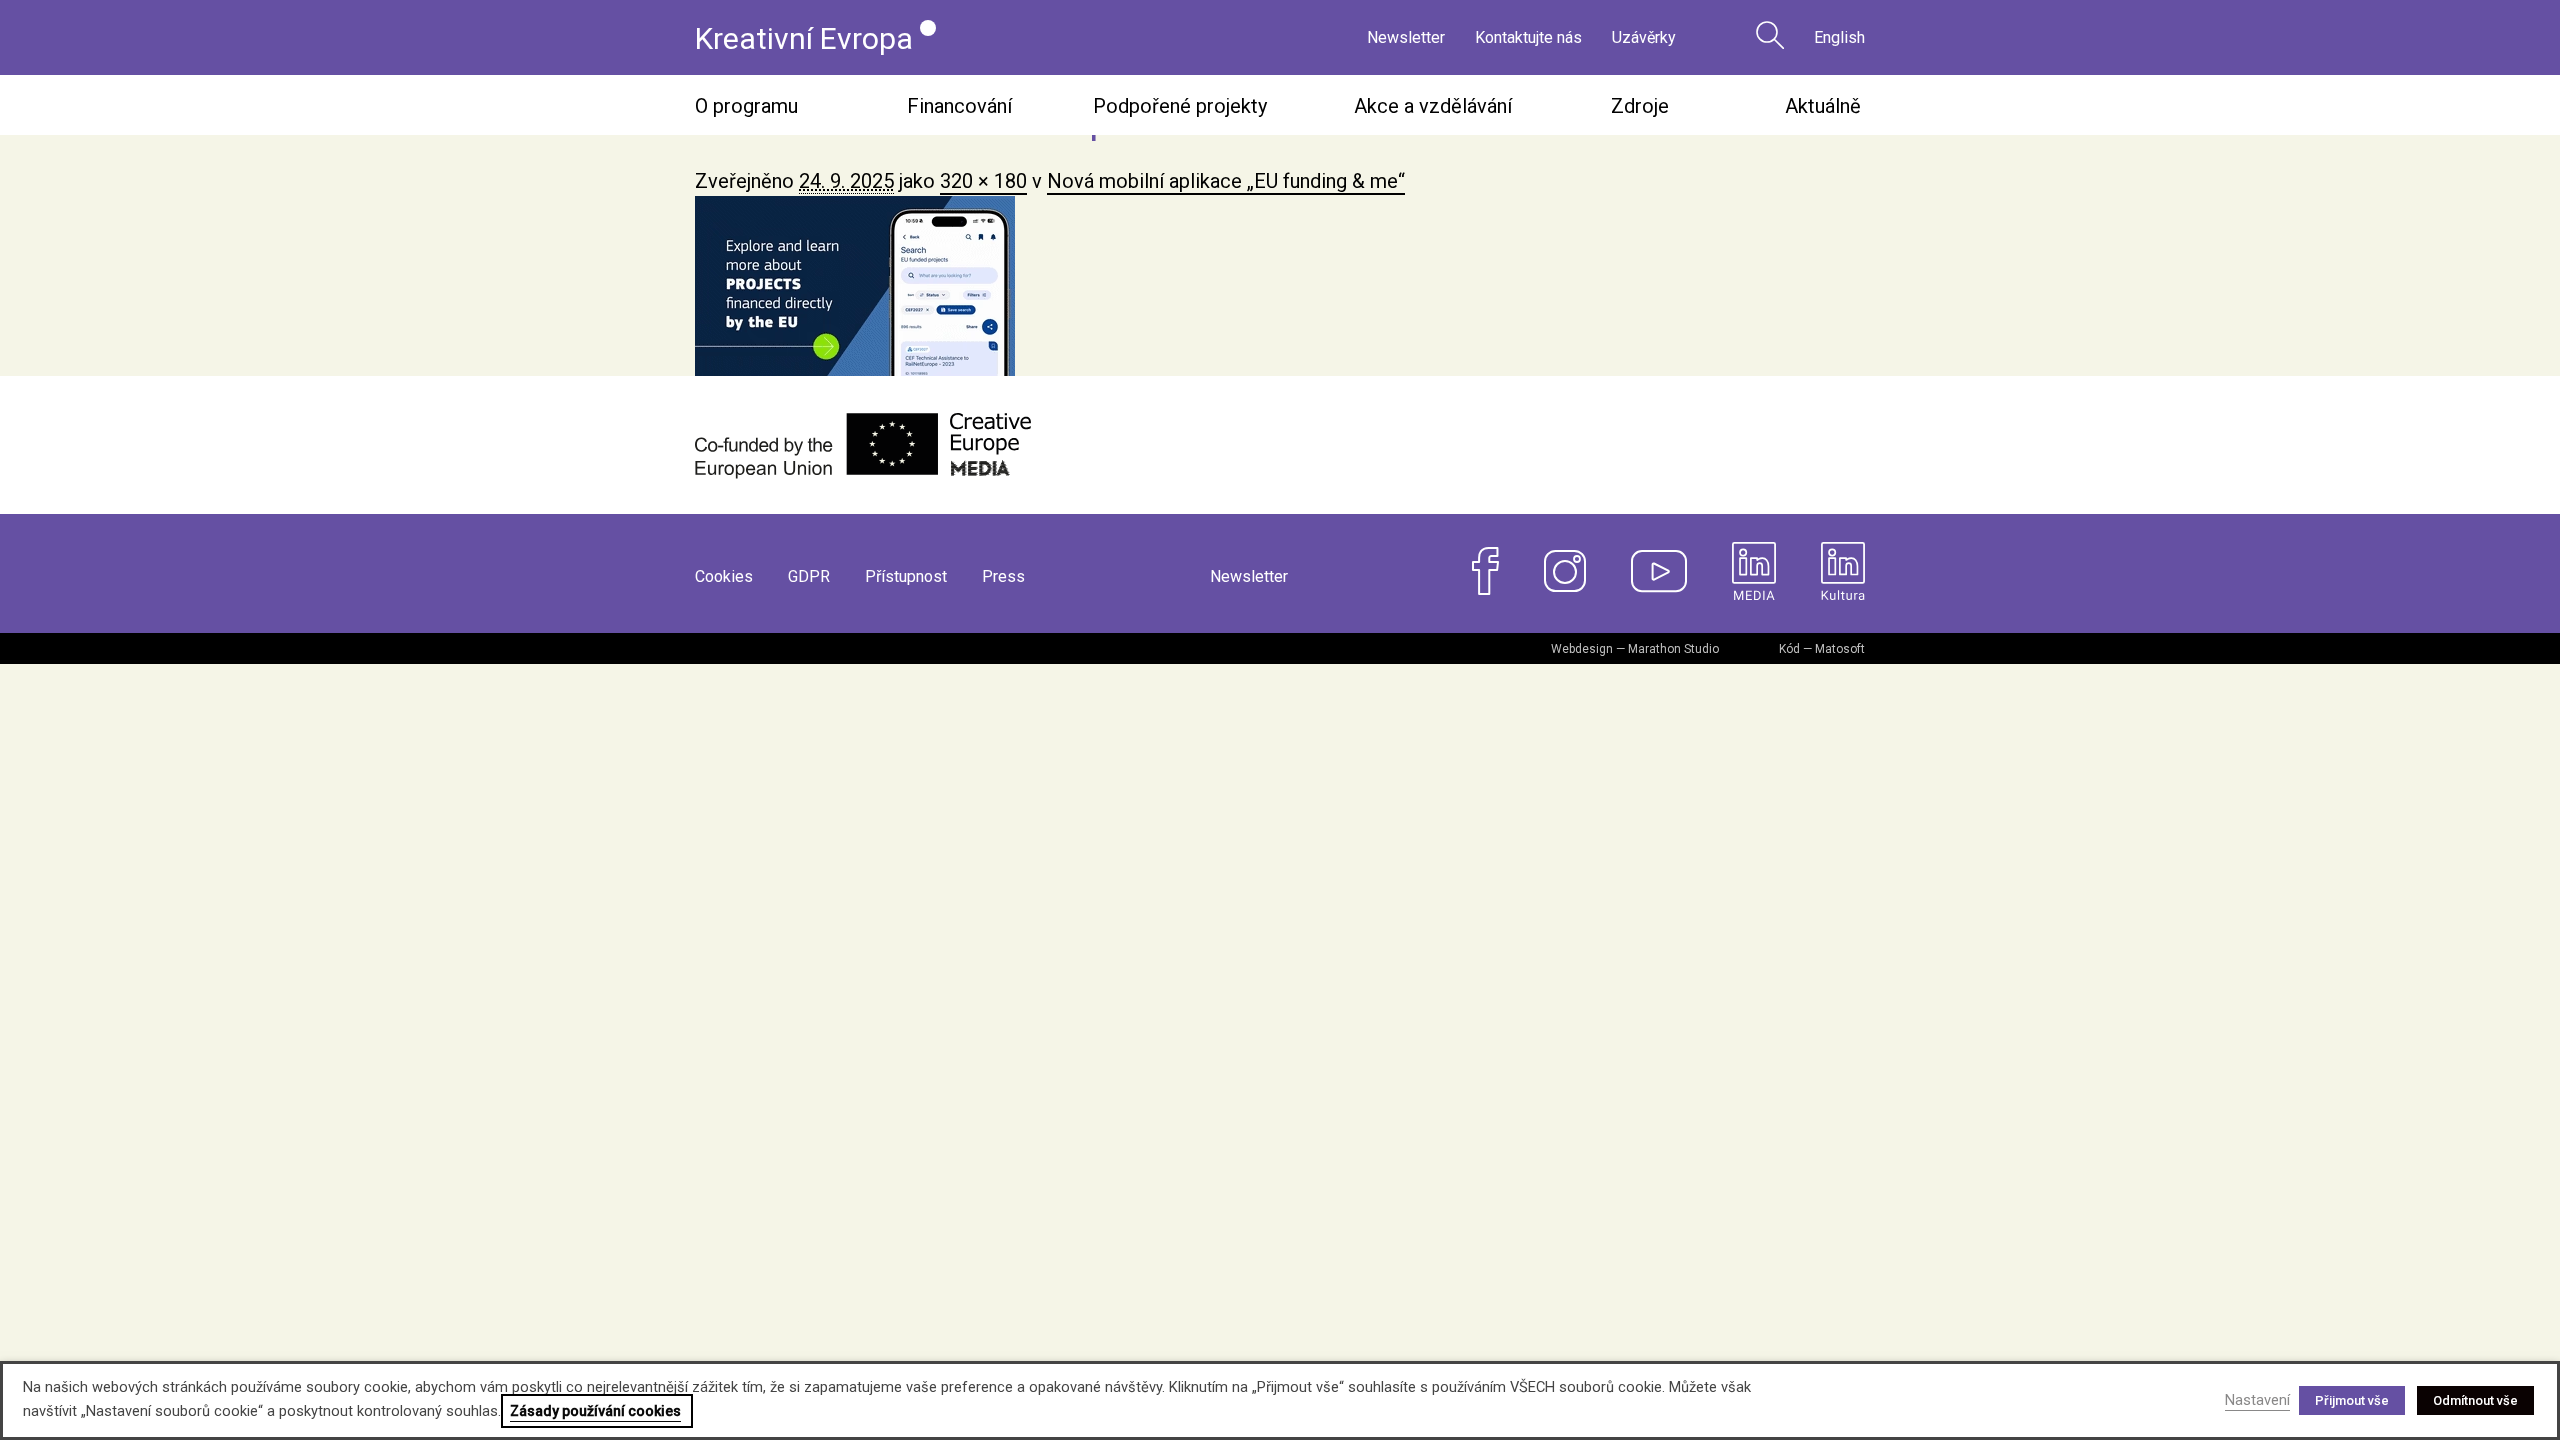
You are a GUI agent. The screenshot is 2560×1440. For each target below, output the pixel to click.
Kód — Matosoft (1822, 649)
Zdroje (1640, 106)
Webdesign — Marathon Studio (1635, 649)
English (1839, 37)
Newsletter (1406, 37)
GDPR (809, 576)
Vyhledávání (1770, 35)
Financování (959, 106)
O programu (746, 106)
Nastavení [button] (2257, 1400)
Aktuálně (1823, 106)
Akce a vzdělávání (1433, 106)
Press (1003, 576)
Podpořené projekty (1180, 106)
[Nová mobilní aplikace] (1280, 286)
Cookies (724, 576)
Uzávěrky (1644, 37)
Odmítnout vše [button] (2475, 1400)
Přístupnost (906, 576)
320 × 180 (983, 181)
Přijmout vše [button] (2352, 1400)
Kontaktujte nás (1528, 37)
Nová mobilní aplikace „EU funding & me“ (1226, 181)
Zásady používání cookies (595, 1411)
